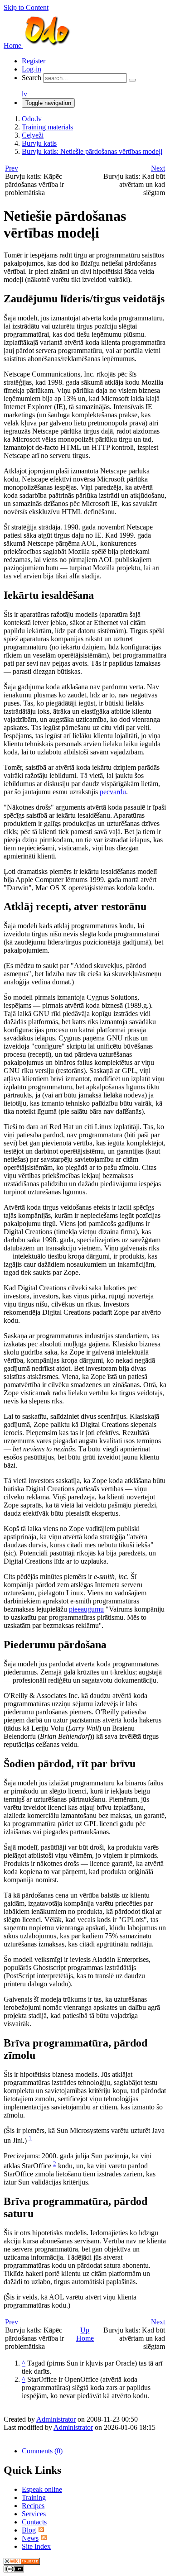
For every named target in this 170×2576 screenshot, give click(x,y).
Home (85, 2338)
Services (34, 2514)
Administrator (56, 2419)
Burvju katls (39, 143)
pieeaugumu (86, 1609)
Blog (29, 2530)
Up (85, 2330)
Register (34, 61)
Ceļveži (33, 135)
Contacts (34, 2522)
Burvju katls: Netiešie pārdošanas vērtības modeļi (92, 151)
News (30, 2538)
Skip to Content (26, 7)
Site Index (36, 2546)
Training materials (47, 127)
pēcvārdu (113, 792)
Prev (12, 168)
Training (34, 2497)
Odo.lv (32, 119)
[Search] (132, 80)
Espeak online (42, 2489)
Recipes (33, 2506)
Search (32, 78)
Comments (42, 2451)
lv (24, 94)
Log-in (32, 69)
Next (158, 168)
